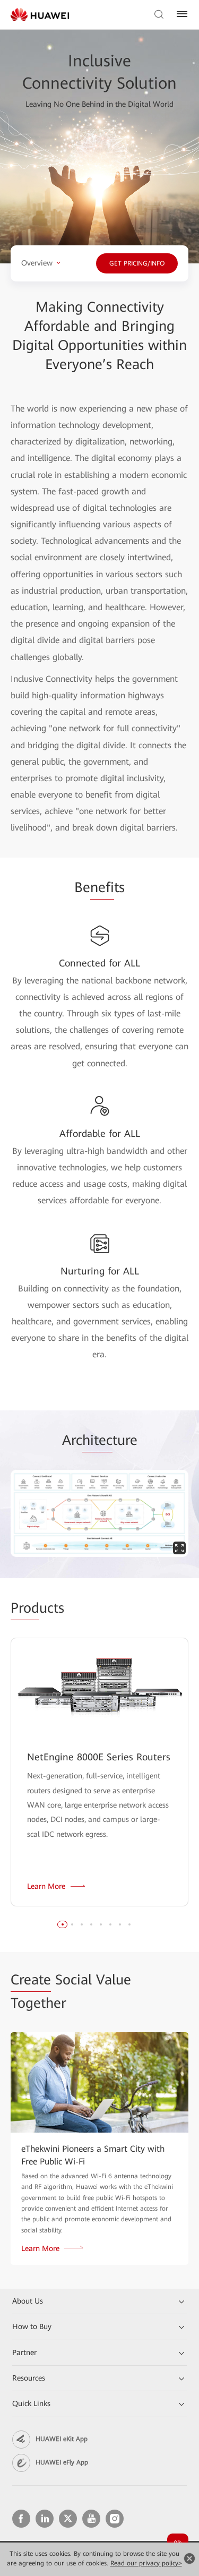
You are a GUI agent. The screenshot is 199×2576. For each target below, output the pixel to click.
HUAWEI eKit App (62, 2439)
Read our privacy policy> (146, 2563)
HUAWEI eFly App (62, 2462)
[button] (63, 1924)
